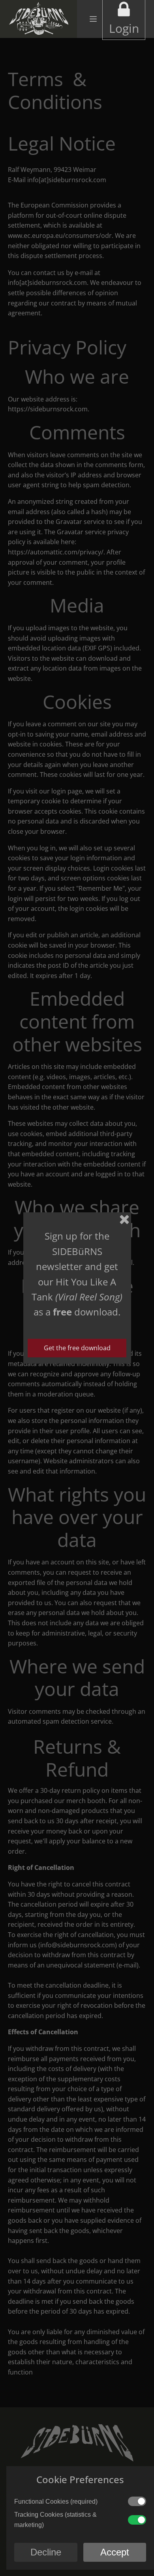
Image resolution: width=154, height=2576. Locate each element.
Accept (115, 2552)
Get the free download (77, 1348)
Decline (46, 2552)
